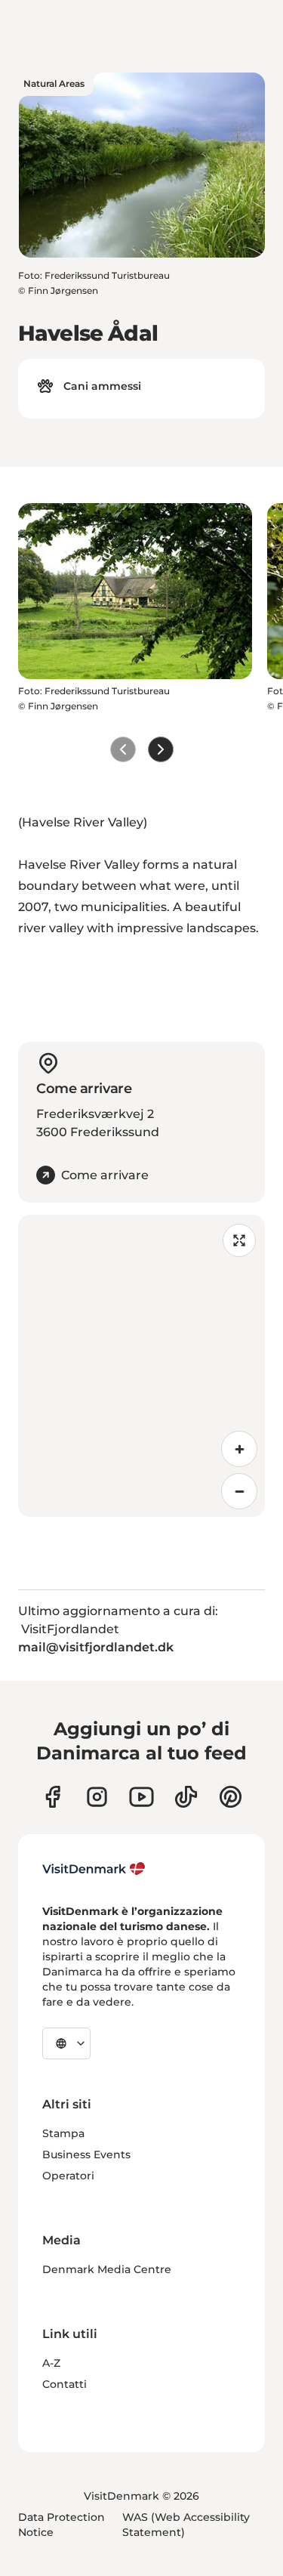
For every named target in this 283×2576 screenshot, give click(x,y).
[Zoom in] (239, 1449)
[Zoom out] (239, 1491)
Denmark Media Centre (107, 2269)
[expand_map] (239, 1240)
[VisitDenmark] (94, 1869)
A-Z (51, 2363)
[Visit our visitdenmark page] (141, 1797)
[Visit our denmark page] (52, 1797)
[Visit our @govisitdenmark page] (186, 1797)
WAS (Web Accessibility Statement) (186, 2525)
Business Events (86, 2154)
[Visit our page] (97, 1797)
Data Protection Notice (62, 2525)
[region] (141, 1366)
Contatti (65, 2384)
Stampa (63, 2133)
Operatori (68, 2176)
